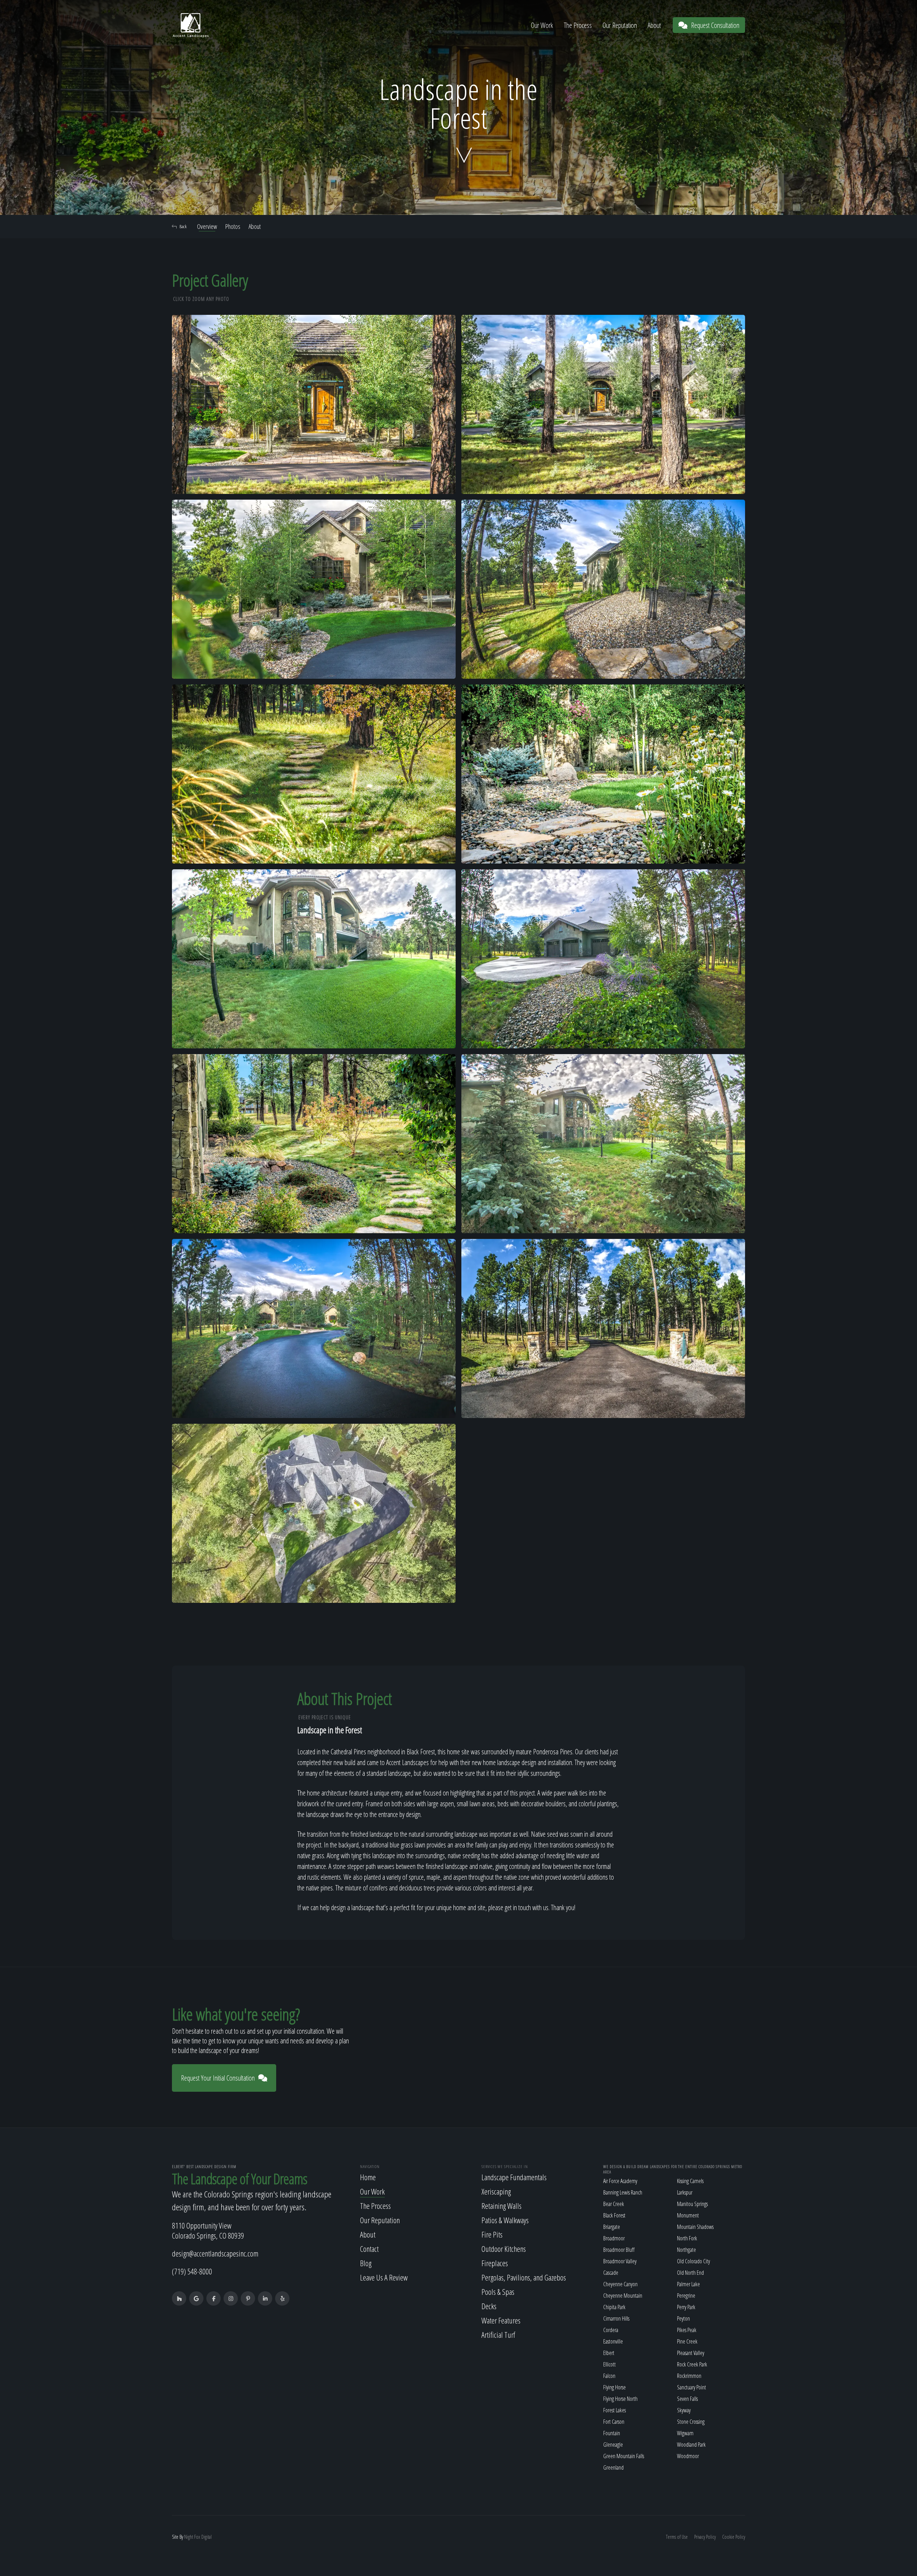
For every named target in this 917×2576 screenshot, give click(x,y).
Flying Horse (614, 2387)
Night (189, 2537)
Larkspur (685, 2192)
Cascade (611, 2273)
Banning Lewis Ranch (623, 2192)
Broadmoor (614, 2238)
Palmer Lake (688, 2284)
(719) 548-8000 (192, 2271)
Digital (207, 2537)
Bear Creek (614, 2204)
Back (183, 226)
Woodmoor (688, 2456)
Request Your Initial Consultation (218, 2078)
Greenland (613, 2467)
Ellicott (609, 2364)
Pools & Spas (498, 2292)
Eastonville (613, 2341)
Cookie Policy (734, 2537)
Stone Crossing (691, 2422)
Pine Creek (687, 2341)
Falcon (609, 2376)
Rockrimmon (689, 2376)
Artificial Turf (498, 2335)
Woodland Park (691, 2445)
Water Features (501, 2320)
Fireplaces (495, 2263)
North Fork (687, 2238)
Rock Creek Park (692, 2364)
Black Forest (614, 2215)
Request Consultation (715, 25)
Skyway (684, 2410)
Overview (207, 226)
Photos (233, 226)
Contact (369, 2249)
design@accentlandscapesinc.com (215, 2253)
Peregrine (686, 2296)
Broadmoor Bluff (619, 2250)
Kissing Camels (690, 2181)
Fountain (612, 2433)
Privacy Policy (705, 2537)
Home (368, 2177)
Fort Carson (614, 2422)
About (654, 25)
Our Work (542, 25)
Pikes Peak (687, 2330)
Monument (688, 2215)
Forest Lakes (614, 2410)
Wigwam (685, 2433)
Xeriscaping (496, 2191)
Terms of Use (677, 2537)
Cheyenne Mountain (623, 2296)
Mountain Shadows (695, 2227)
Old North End (690, 2273)
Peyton (683, 2318)
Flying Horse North (620, 2399)
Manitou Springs (692, 2204)
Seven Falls (687, 2399)
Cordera (611, 2330)
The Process (578, 25)
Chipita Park (614, 2307)
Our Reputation (620, 25)
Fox (197, 2537)
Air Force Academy (620, 2181)
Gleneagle (613, 2445)
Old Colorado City (693, 2261)
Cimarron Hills (616, 2318)
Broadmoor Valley (620, 2261)
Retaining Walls (501, 2206)
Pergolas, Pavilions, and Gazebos (524, 2277)
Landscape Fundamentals (514, 2177)
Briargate (612, 2227)
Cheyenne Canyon (620, 2284)
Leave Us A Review (384, 2277)
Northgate (686, 2250)
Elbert (609, 2353)
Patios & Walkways (505, 2220)
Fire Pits (492, 2234)
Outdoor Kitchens (504, 2249)
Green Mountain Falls (624, 2456)
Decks (489, 2306)
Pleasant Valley (691, 2353)
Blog (366, 2263)
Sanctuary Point (692, 2387)
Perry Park (686, 2307)
